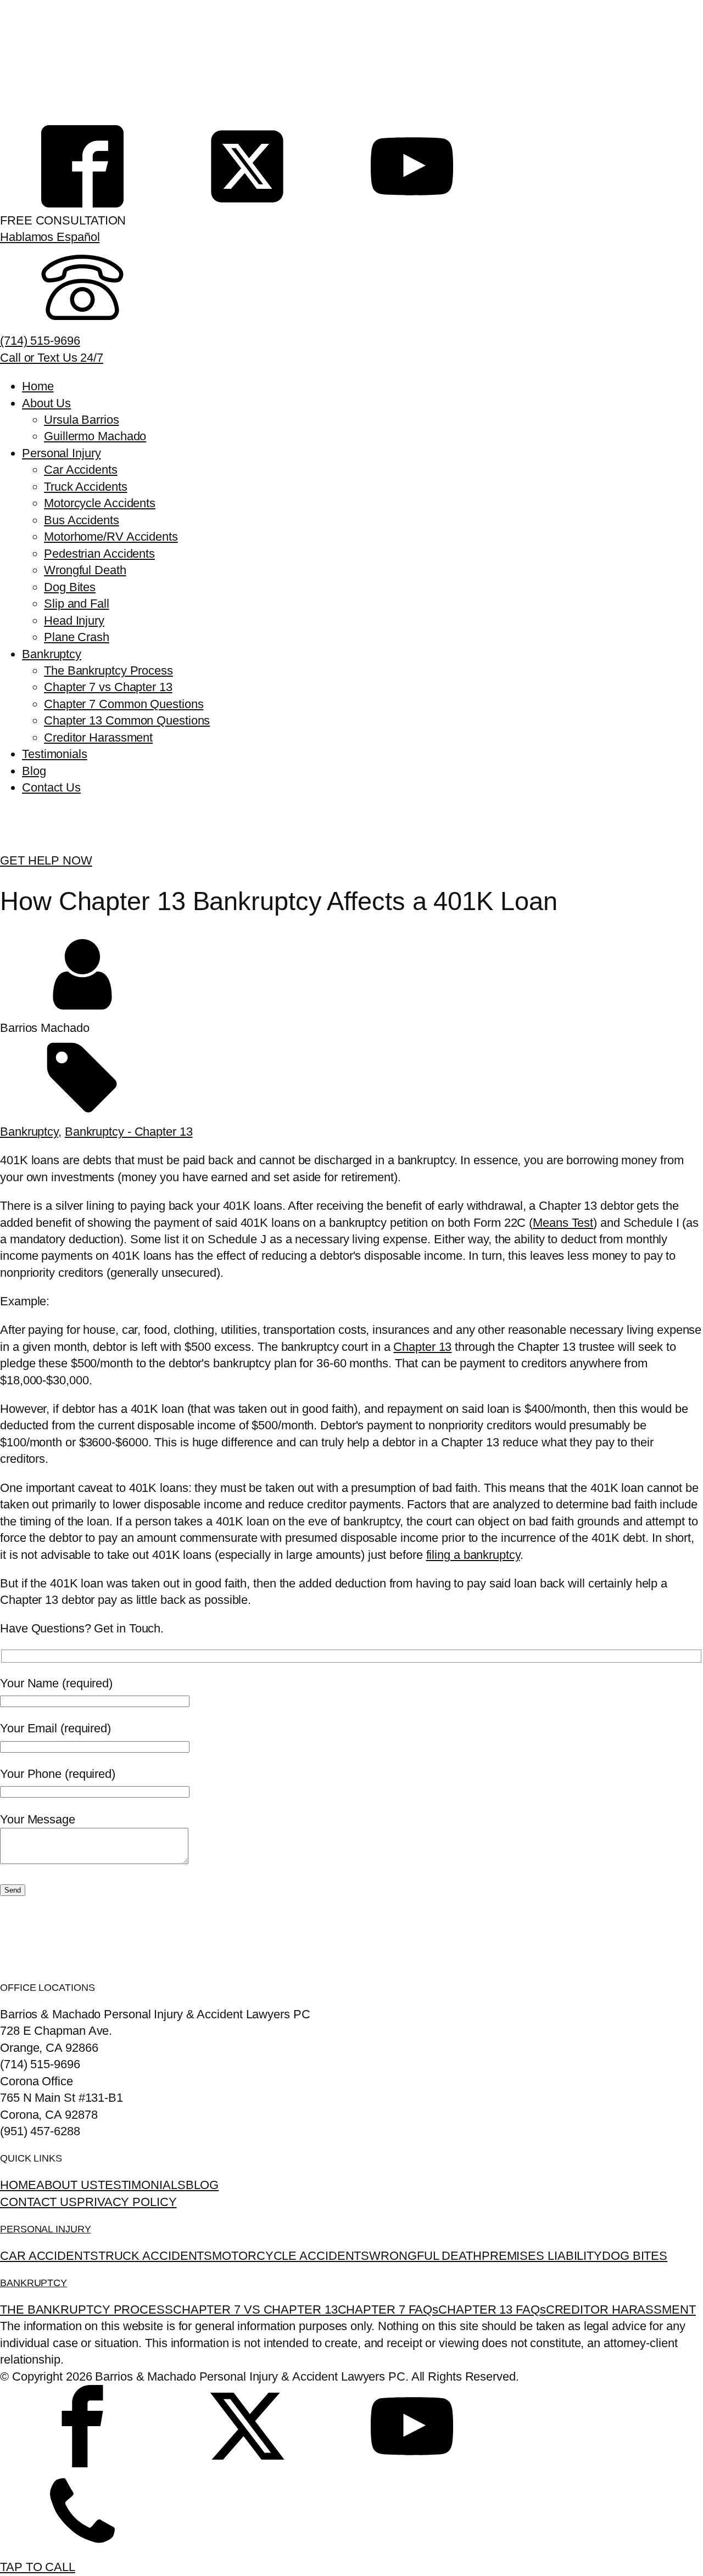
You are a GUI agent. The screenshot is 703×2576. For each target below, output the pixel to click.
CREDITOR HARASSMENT (621, 2310)
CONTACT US (38, 2202)
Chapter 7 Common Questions (124, 704)
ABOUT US (67, 2185)
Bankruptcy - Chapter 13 (129, 1132)
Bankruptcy (52, 654)
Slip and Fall (77, 604)
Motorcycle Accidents (100, 503)
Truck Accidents (86, 487)
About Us (46, 403)
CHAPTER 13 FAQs (492, 2310)
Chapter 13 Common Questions (127, 720)
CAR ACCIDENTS (49, 2256)
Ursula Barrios (82, 420)
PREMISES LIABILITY (542, 2256)
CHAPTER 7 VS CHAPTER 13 (255, 2310)
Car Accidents (81, 470)
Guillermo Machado (95, 436)
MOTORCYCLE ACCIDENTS (291, 2256)
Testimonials (55, 754)
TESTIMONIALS (142, 2185)
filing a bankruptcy (473, 1555)
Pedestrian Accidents (99, 554)
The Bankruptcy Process (108, 670)
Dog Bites (70, 587)
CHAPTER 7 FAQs (388, 2310)
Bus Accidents (82, 520)
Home (38, 386)
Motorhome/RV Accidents (111, 537)
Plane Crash (77, 637)
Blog (34, 771)
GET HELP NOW (46, 860)
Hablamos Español (50, 237)
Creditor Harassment (98, 737)
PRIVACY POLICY (127, 2202)
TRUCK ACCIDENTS (155, 2256)
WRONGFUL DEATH (425, 2256)
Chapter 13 (422, 1347)
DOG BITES (635, 2256)
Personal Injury (62, 453)
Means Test (563, 1223)
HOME (18, 2185)
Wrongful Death (85, 570)
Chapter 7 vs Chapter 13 (108, 687)
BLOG (202, 2185)
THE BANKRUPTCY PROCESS (87, 2310)
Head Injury (74, 621)
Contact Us (51, 787)
